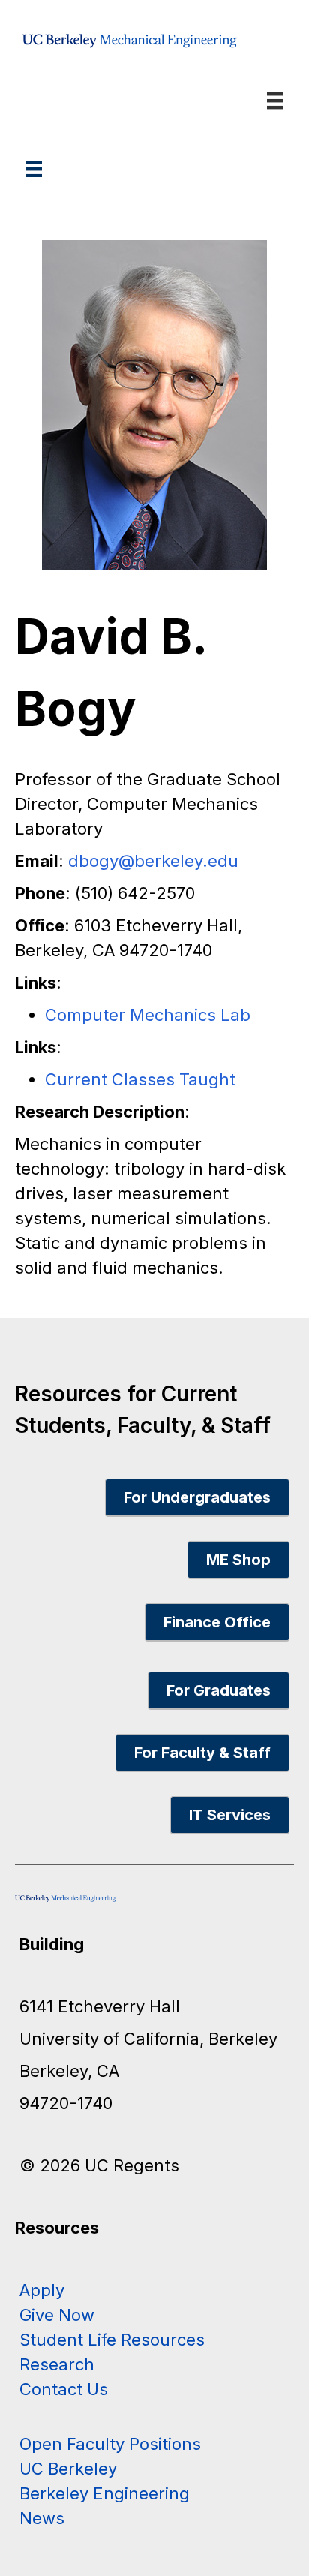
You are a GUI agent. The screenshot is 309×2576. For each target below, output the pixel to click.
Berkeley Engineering (105, 2493)
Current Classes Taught (140, 1079)
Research (57, 2364)
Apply (42, 2290)
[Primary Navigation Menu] (34, 169)
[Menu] (275, 101)
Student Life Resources (112, 2340)
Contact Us (64, 2389)
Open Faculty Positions (110, 2444)
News (42, 2518)
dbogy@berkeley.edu (153, 861)
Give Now (57, 2315)
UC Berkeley (68, 2469)
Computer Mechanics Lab (148, 1015)
